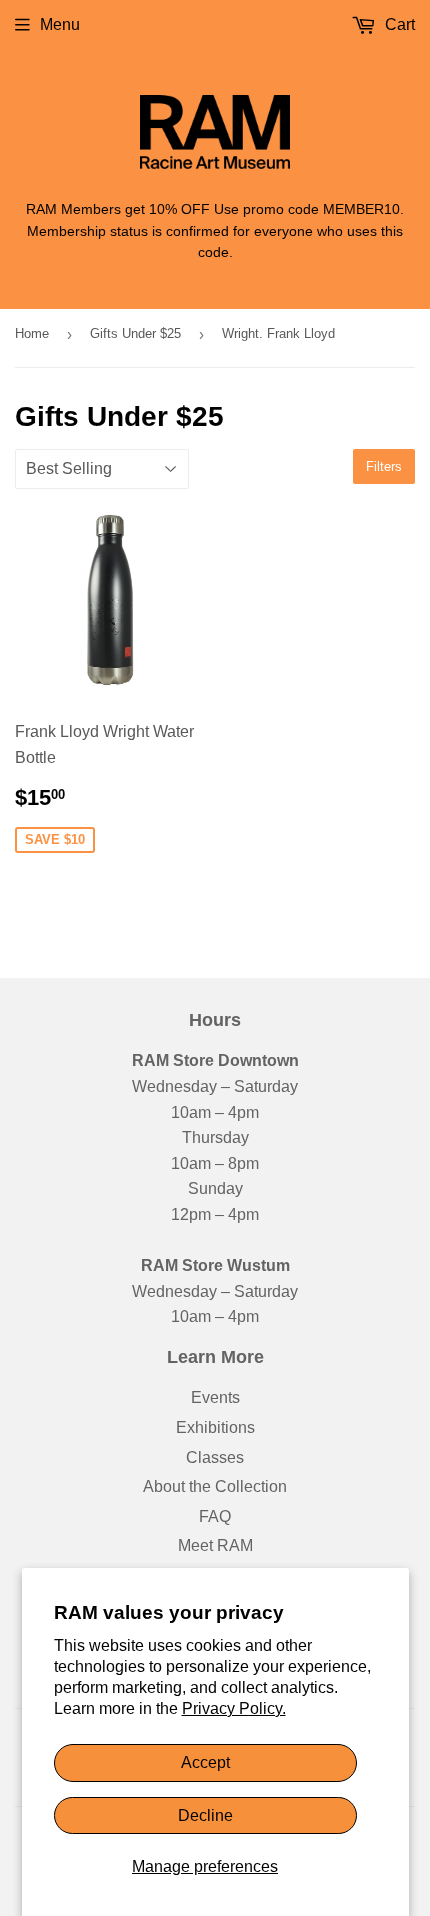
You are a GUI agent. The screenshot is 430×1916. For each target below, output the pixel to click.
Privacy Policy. (234, 1708)
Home (32, 333)
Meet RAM (215, 1545)
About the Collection (215, 1486)
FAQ (215, 1516)
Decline (205, 1815)
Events (215, 1397)
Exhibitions (215, 1427)
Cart (398, 24)
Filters (384, 466)
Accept (205, 1762)
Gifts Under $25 (135, 333)
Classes (215, 1457)
